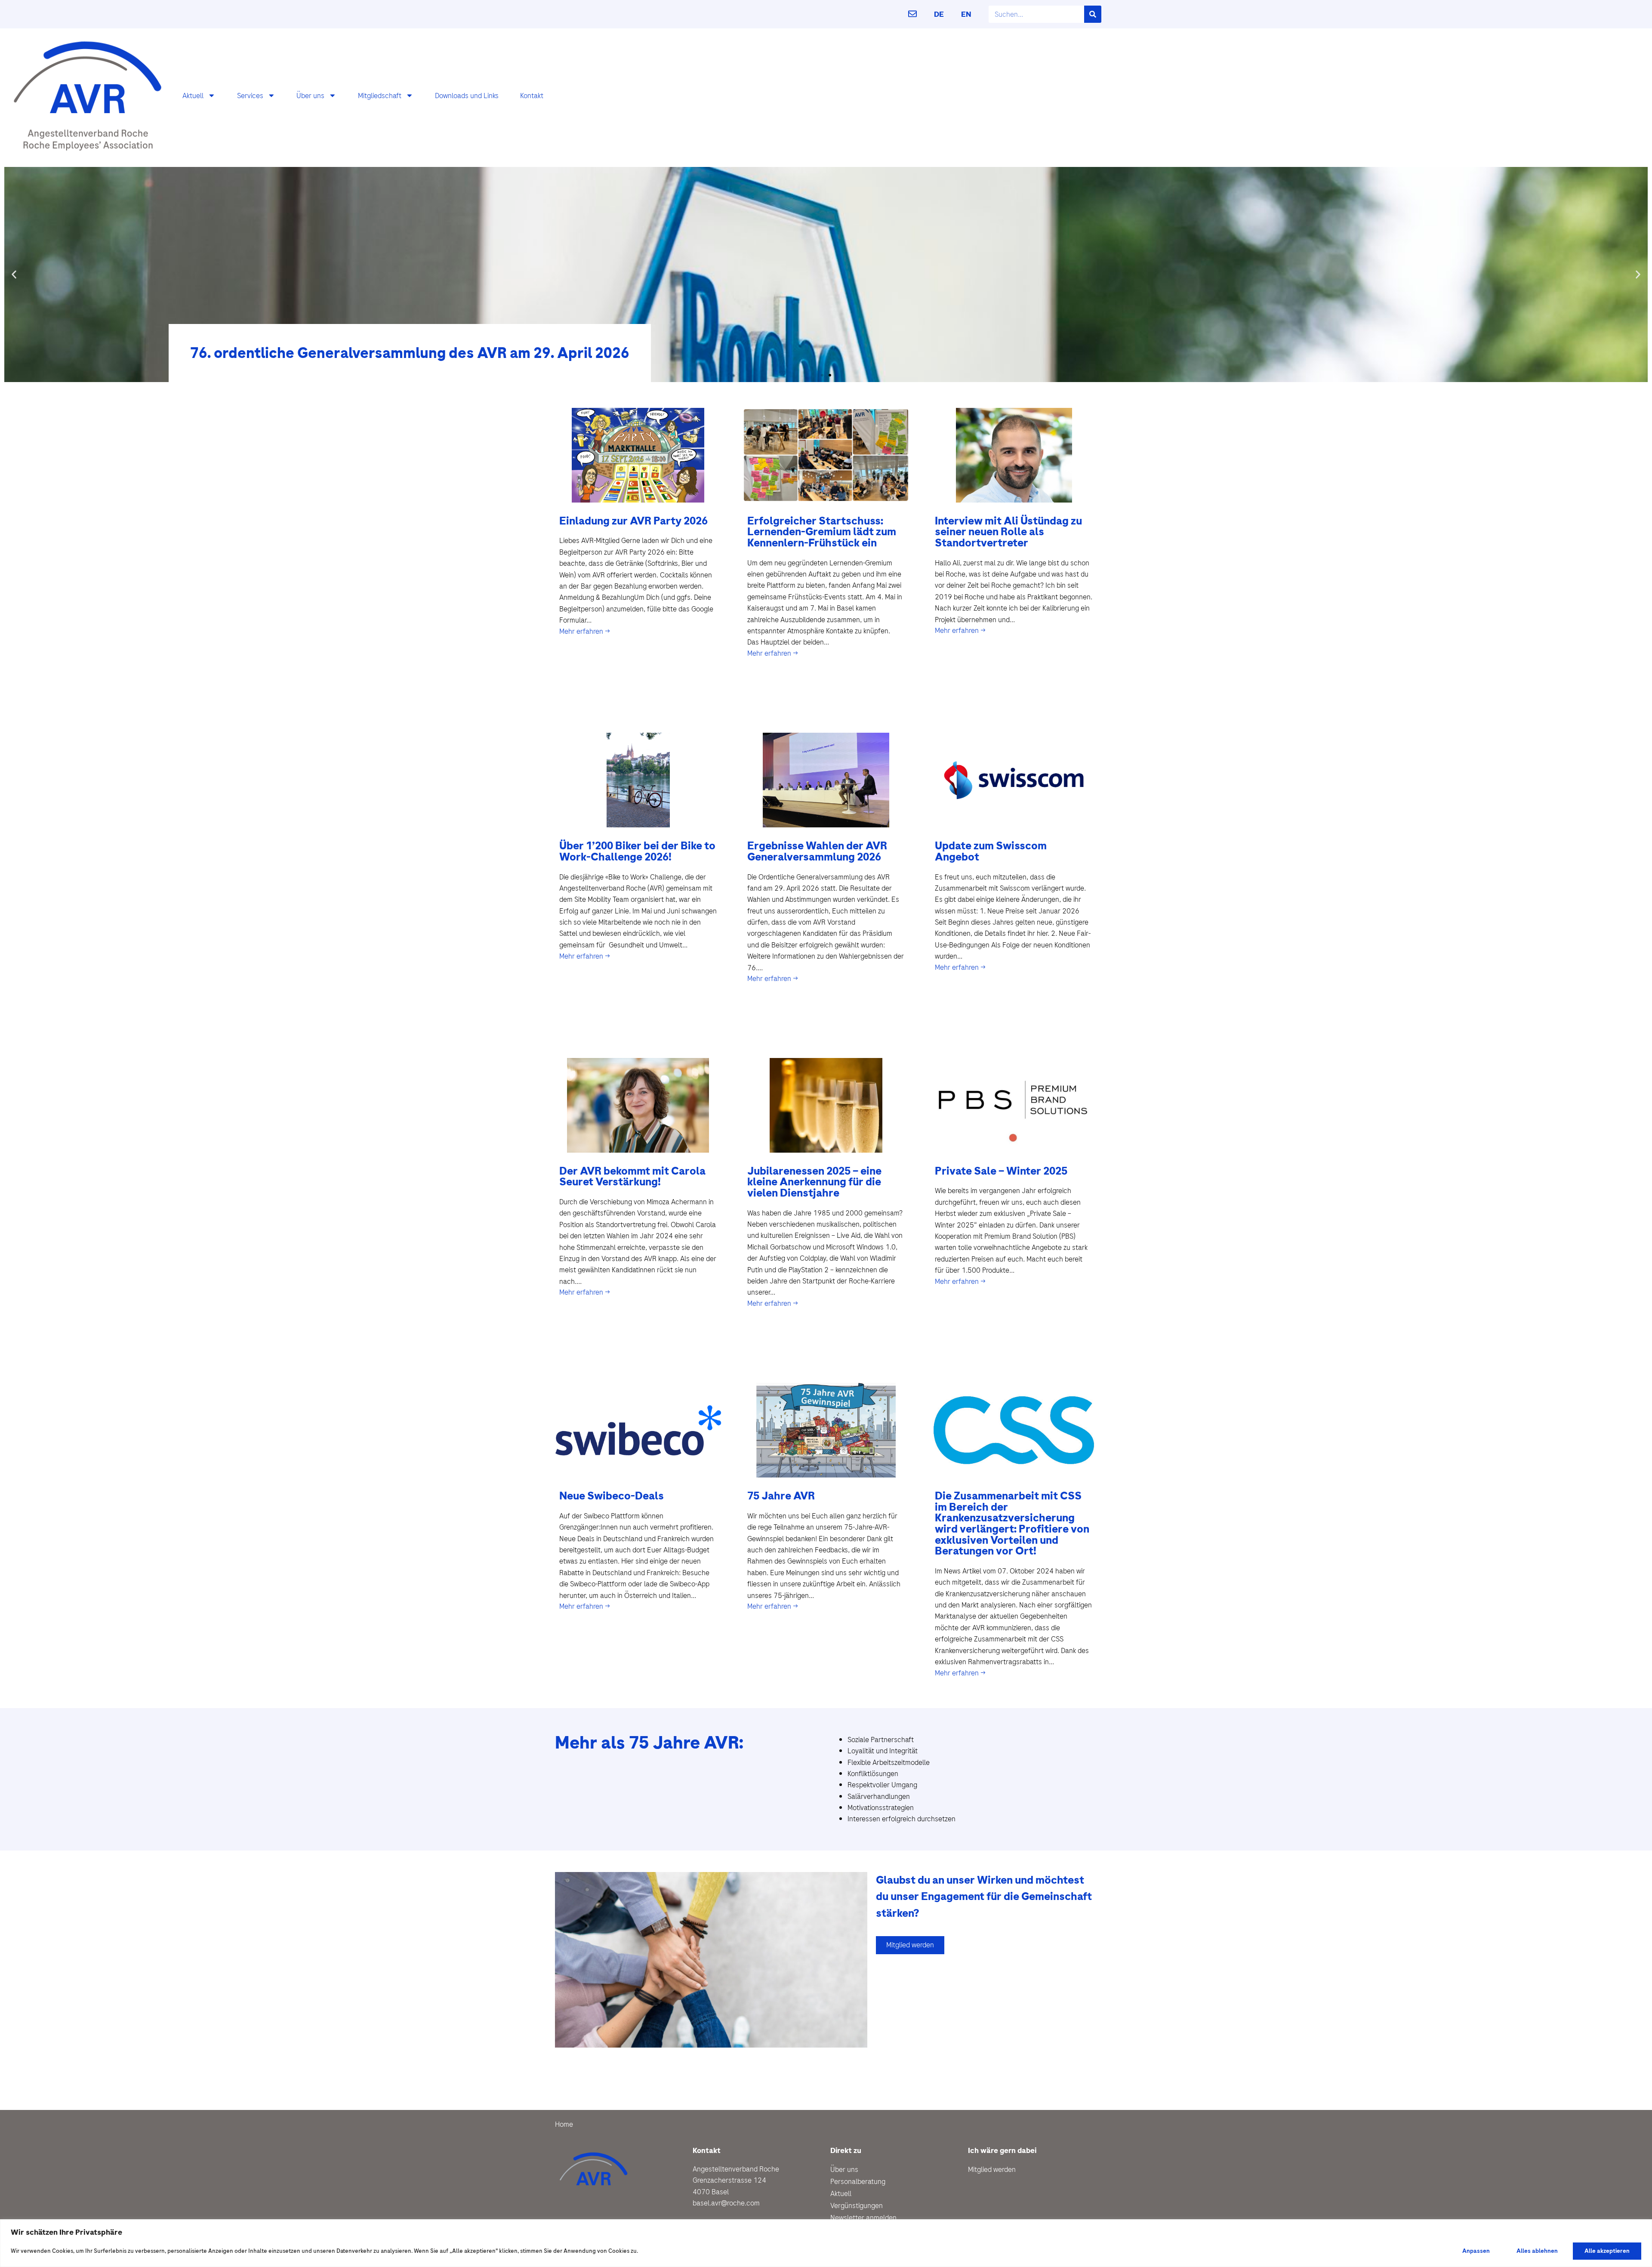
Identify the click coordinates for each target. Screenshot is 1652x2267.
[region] (826, 2243)
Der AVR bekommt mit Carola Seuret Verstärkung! (632, 1177)
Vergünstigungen (857, 2205)
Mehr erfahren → (585, 631)
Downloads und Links (467, 96)
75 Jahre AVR (781, 1496)
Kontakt (532, 96)
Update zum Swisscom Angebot (991, 851)
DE (939, 14)
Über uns (310, 96)
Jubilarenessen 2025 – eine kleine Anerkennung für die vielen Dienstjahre (814, 1182)
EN (966, 14)
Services (250, 96)
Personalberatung (858, 2181)
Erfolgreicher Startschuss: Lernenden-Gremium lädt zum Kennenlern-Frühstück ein (822, 532)
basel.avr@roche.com (726, 2203)
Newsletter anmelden (863, 2218)
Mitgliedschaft (380, 96)
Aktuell (193, 96)
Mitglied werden (992, 2169)
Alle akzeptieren (1607, 2251)
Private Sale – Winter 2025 (1001, 1171)
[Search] (1093, 14)
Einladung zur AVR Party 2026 (633, 521)
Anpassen (1476, 2251)
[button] (14, 274)
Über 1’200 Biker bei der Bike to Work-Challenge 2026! (637, 851)
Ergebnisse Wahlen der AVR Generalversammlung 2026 (817, 851)
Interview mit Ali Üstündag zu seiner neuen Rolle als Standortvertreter (1008, 532)
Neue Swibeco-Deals (612, 1496)
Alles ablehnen (1537, 2251)
